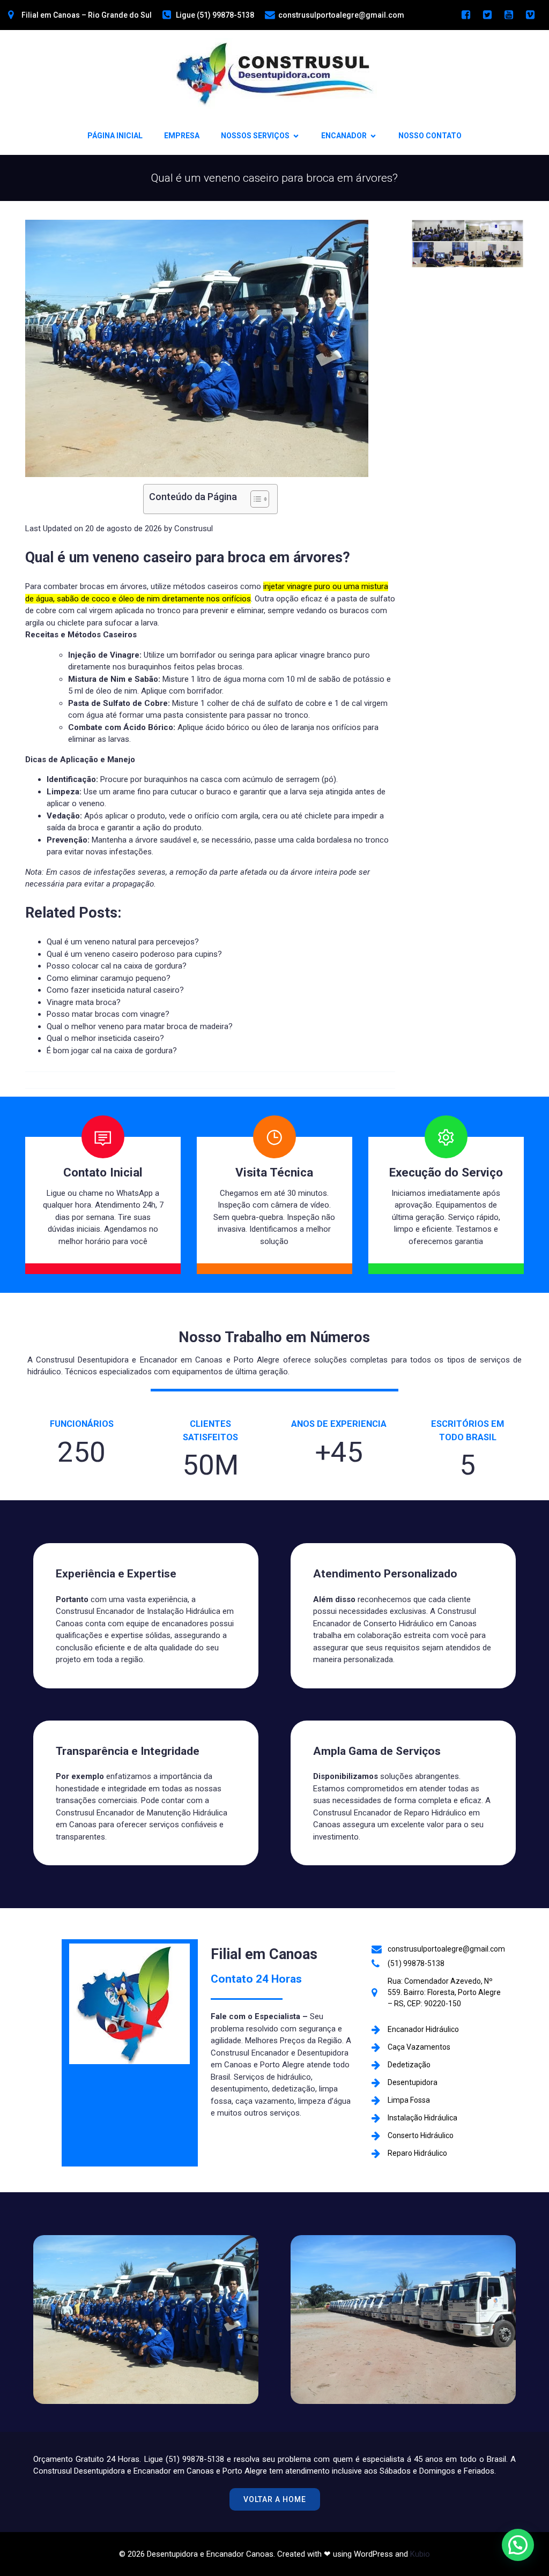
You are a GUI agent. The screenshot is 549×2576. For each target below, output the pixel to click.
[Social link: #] (466, 15)
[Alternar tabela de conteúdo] (254, 499)
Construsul (194, 528)
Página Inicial (115, 136)
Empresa (182, 136)
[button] (210, 558)
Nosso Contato (430, 136)
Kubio (420, 2554)
